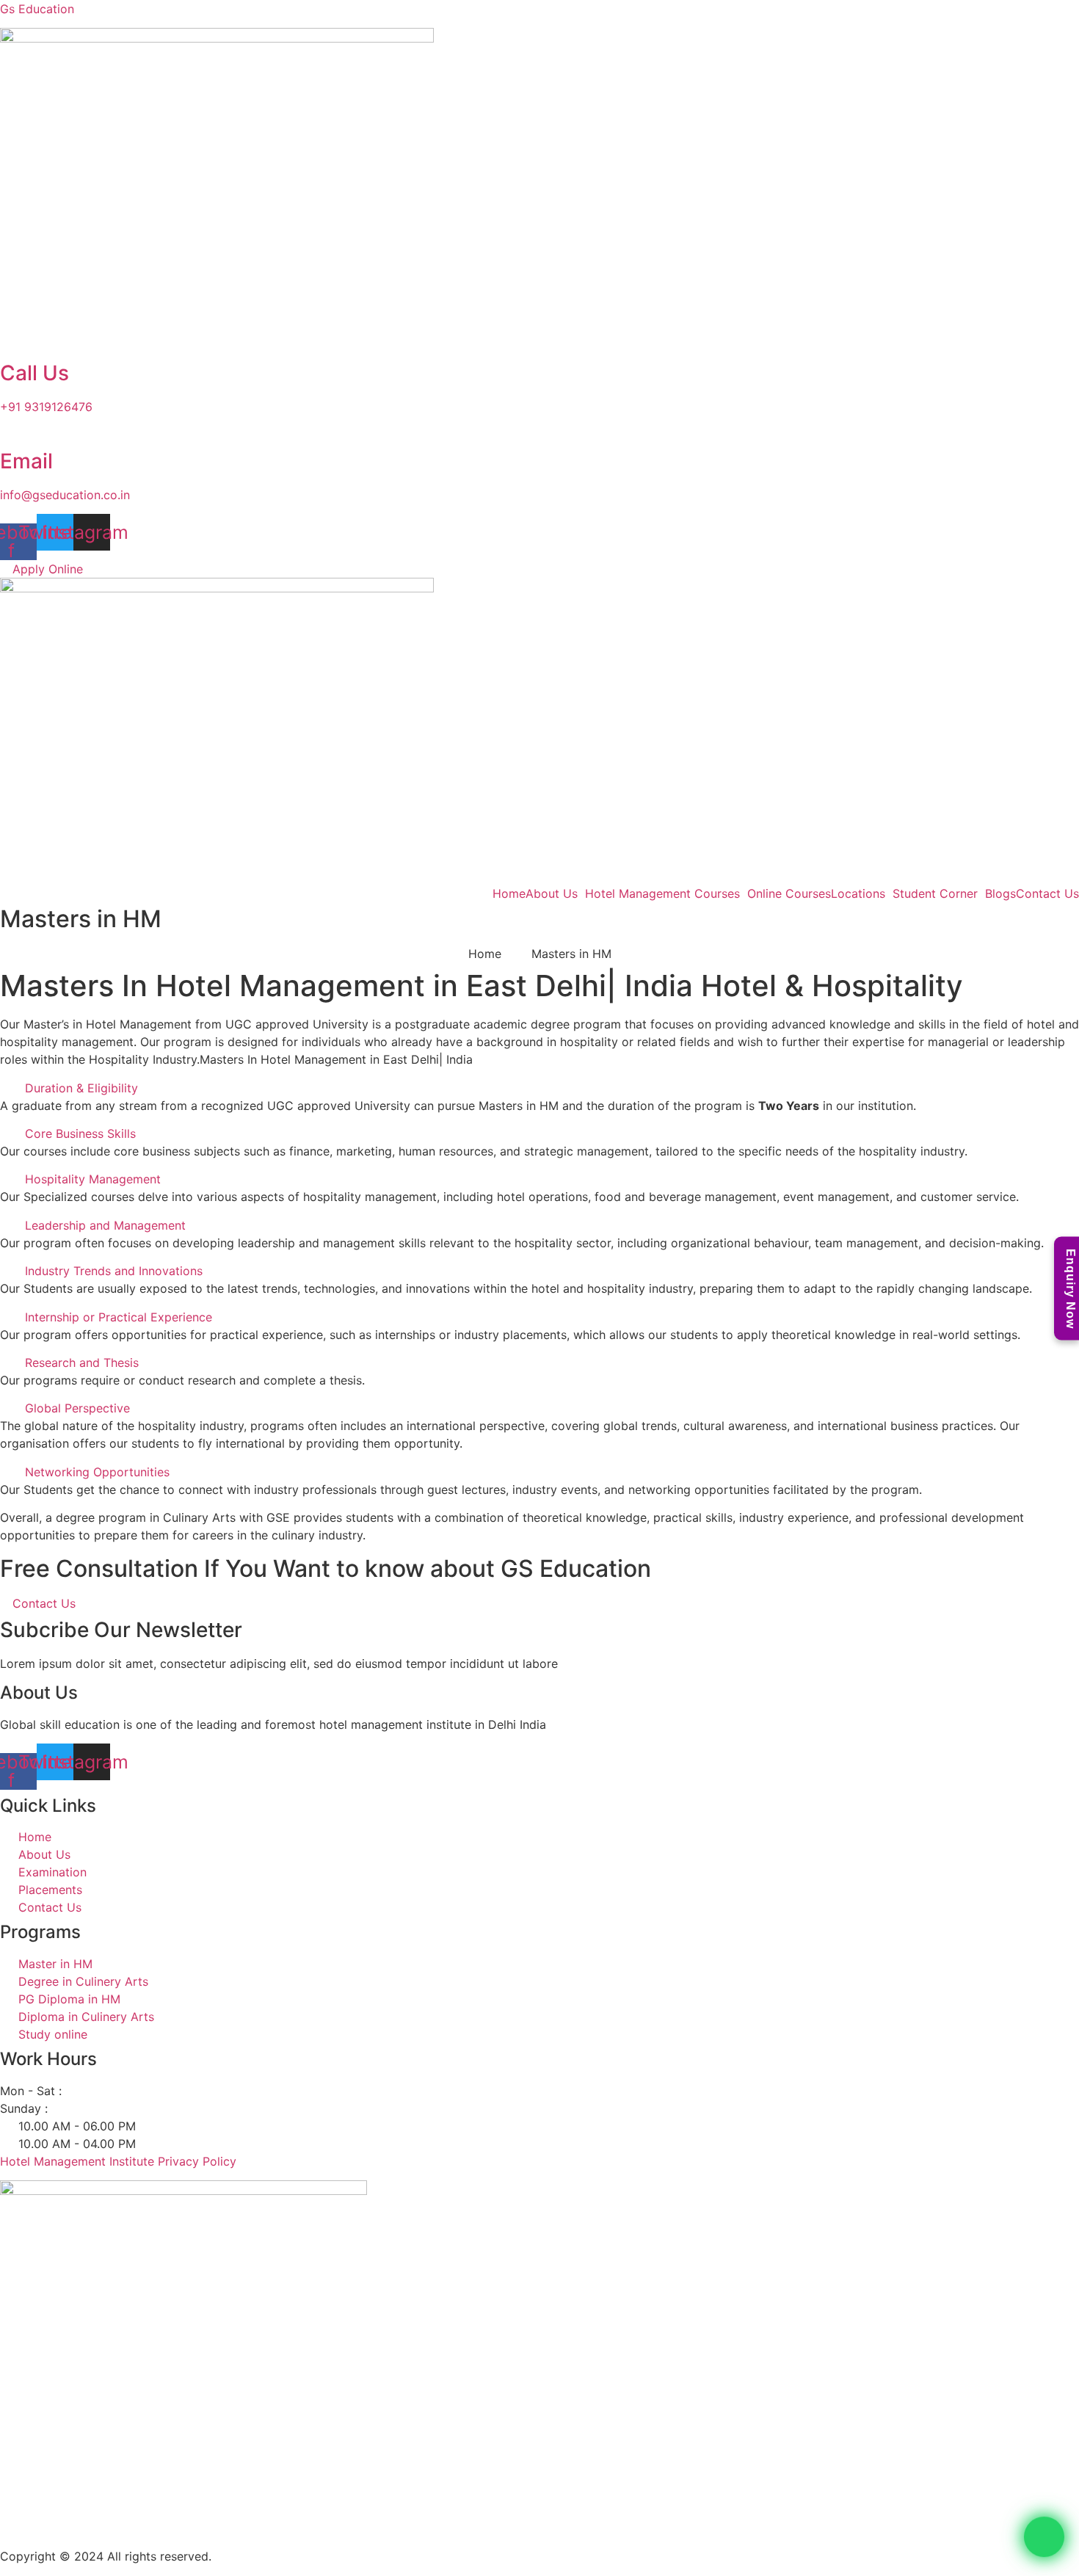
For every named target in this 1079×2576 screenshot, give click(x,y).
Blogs (1000, 893)
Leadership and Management (105, 1225)
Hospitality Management (93, 1179)
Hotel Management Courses (662, 893)
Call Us (34, 373)
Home (509, 893)
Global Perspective (77, 1408)
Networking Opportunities (97, 1472)
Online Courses (789, 893)
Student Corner (935, 893)
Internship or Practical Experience (119, 1317)
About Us (552, 893)
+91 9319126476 (46, 407)
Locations (858, 893)
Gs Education (37, 9)
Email (26, 461)
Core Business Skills (80, 1133)
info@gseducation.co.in (65, 495)
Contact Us (1047, 893)
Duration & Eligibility (81, 1088)
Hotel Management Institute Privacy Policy (118, 2161)
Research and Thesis (82, 1363)
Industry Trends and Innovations (114, 1271)
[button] (539, 1088)
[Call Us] (4, 347)
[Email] (4, 435)
